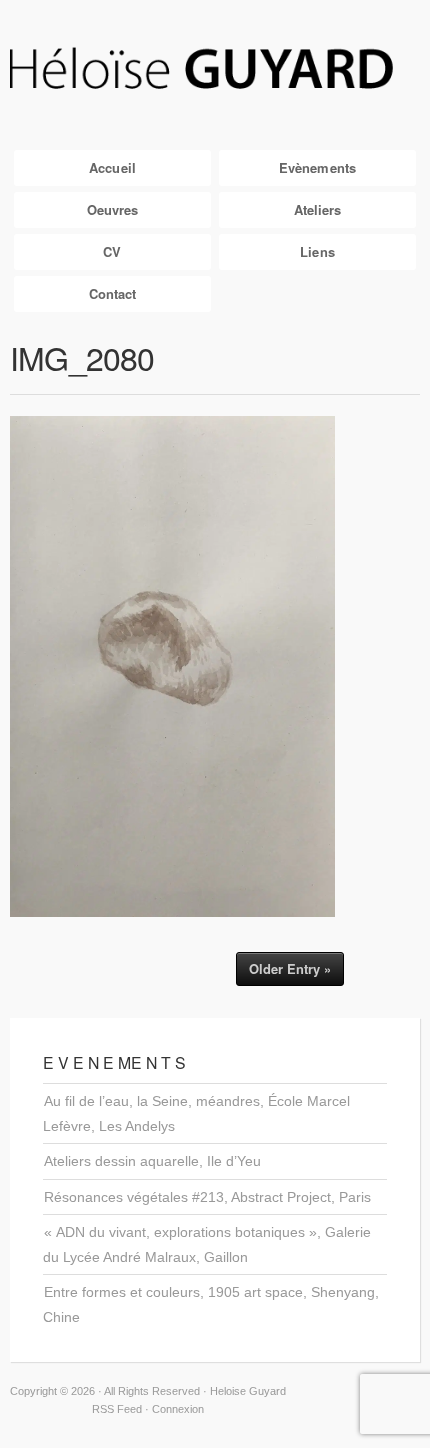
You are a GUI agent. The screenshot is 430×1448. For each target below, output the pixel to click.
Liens (317, 251)
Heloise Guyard (215, 70)
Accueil (112, 167)
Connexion (178, 1409)
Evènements (317, 167)
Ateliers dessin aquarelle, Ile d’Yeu (152, 1161)
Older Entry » (290, 968)
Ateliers (318, 209)
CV (112, 251)
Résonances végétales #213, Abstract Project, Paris (207, 1197)
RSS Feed (117, 1409)
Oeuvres (113, 209)
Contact (113, 293)
